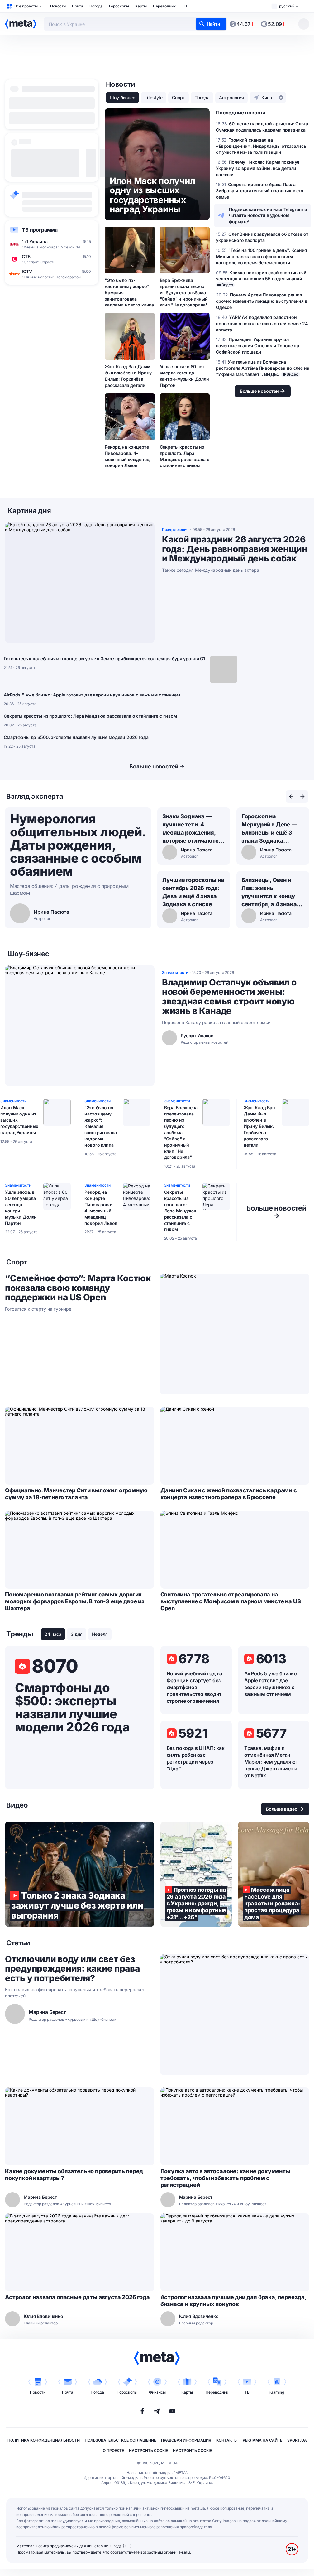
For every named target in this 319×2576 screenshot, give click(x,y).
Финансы (157, 2392)
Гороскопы (119, 6)
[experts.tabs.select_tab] (291, 797)
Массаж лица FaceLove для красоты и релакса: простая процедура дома (274, 1874)
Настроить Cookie (148, 2451)
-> (276, 1212)
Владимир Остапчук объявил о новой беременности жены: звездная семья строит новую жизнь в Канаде (229, 997)
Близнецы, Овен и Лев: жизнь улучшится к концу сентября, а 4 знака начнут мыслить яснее (269, 893)
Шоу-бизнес (122, 97)
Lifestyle (154, 97)
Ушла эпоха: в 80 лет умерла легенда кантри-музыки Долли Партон (184, 376)
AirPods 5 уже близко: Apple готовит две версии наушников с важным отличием (92, 695)
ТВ (184, 6)
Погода (96, 6)
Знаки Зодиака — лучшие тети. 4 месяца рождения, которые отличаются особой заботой (192, 829)
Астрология (231, 97)
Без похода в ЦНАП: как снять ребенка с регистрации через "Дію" (196, 1758)
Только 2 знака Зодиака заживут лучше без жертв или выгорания (80, 1874)
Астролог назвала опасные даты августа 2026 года (77, 2297)
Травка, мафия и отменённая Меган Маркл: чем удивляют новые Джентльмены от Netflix (271, 1762)
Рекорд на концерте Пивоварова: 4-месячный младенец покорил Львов (127, 456)
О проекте (113, 2451)
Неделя (100, 1634)
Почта (78, 6)
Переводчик (164, 6)
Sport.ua (297, 2440)
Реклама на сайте (262, 2440)
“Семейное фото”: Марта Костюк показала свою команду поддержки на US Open (78, 1288)
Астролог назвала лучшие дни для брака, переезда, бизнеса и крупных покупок (233, 2301)
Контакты (227, 2440)
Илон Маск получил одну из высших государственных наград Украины (19, 1120)
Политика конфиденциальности (44, 2440)
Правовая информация (186, 2440)
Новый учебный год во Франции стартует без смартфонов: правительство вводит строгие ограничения (195, 1687)
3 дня (77, 1634)
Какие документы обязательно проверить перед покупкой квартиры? (74, 2175)
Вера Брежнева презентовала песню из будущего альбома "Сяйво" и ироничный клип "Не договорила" (184, 293)
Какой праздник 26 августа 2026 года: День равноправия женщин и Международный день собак (235, 549)
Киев (267, 97)
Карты (141, 6)
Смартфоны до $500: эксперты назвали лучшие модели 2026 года (76, 737)
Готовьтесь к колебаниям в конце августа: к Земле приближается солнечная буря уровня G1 (104, 659)
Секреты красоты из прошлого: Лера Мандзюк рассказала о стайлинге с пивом (185, 456)
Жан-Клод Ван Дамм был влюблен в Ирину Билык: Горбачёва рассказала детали (128, 376)
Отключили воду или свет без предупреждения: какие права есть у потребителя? (72, 1969)
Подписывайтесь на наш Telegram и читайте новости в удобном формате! (268, 216)
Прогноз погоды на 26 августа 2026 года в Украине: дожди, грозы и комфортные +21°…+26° (196, 1874)
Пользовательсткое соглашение (120, 2440)
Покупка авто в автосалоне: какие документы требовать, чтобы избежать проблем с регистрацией (225, 2178)
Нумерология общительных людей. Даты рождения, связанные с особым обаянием (78, 845)
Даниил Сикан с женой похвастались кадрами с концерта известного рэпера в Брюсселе (229, 1494)
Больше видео (282, 1809)
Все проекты (26, 6)
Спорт (179, 97)
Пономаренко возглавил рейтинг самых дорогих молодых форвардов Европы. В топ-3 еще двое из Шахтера (75, 1601)
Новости (58, 6)
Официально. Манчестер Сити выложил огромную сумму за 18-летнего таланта (76, 1494)
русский (287, 6)
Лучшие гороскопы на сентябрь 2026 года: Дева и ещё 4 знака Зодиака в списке (193, 892)
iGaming (277, 2392)
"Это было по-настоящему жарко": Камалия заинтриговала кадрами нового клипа (129, 293)
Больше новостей (154, 766)
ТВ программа (40, 230)
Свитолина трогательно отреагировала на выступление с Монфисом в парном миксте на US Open (231, 1601)
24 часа (53, 1634)
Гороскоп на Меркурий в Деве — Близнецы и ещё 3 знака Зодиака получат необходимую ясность (269, 829)
